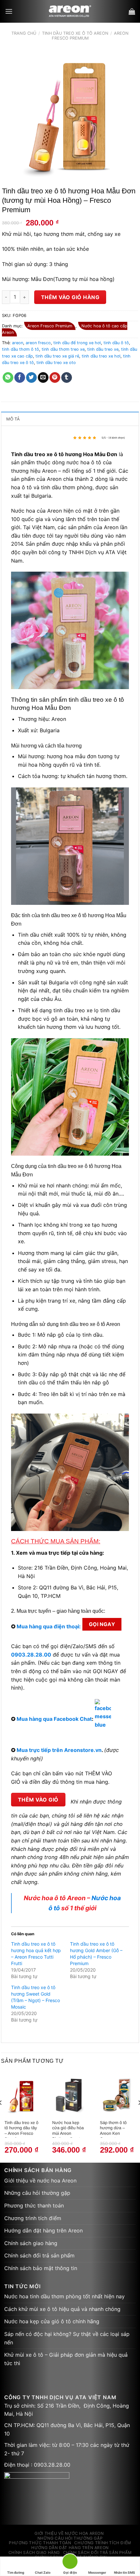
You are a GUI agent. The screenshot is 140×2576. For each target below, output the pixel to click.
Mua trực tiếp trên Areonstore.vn (59, 1750)
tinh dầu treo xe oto (56, 363)
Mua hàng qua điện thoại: (49, 1626)
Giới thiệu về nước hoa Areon (40, 2181)
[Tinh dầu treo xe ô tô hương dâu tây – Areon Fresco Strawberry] (22, 2095)
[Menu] (9, 11)
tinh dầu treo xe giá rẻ (57, 356)
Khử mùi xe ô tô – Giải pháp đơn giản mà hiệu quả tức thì (66, 2359)
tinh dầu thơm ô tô (21, 349)
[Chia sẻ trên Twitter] (31, 378)
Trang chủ (24, 33)
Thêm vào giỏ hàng (70, 297)
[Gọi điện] (70, 2563)
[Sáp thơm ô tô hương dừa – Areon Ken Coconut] (117, 2095)
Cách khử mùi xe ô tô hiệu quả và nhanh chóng (62, 2309)
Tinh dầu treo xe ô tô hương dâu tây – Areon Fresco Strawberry (21, 2129)
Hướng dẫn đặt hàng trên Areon (43, 2230)
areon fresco (38, 343)
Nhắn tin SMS (125, 2572)
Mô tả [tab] (13, 419)
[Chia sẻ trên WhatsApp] (8, 378)
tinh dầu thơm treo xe (63, 349)
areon (18, 343)
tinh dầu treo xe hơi (101, 356)
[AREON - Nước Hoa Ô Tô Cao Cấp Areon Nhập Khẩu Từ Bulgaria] (70, 11)
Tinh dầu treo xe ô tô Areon (75, 33)
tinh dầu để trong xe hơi (77, 343)
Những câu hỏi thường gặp (37, 2193)
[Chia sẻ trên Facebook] (20, 378)
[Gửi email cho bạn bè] (43, 378)
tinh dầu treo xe (103, 349)
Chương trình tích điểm (33, 2218)
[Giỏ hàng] (132, 11)
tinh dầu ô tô (116, 343)
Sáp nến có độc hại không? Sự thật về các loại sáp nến (67, 2338)
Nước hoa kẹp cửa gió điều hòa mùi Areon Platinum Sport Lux (68, 2129)
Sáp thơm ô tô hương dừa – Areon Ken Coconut (113, 2129)
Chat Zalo (43, 2572)
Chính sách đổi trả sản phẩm (39, 2255)
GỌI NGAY (102, 1624)
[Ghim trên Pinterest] (55, 378)
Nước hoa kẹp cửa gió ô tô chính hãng (52, 2321)
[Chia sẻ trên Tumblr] (67, 378)
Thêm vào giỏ (38, 1800)
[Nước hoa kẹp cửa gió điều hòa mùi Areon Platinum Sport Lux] (69, 2095)
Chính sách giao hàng (31, 2243)
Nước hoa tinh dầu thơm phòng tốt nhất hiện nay (64, 2296)
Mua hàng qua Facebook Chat (54, 1719)
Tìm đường (16, 2572)
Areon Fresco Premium (50, 326)
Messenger (97, 2572)
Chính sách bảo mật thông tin (41, 2268)
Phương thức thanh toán (34, 2205)
